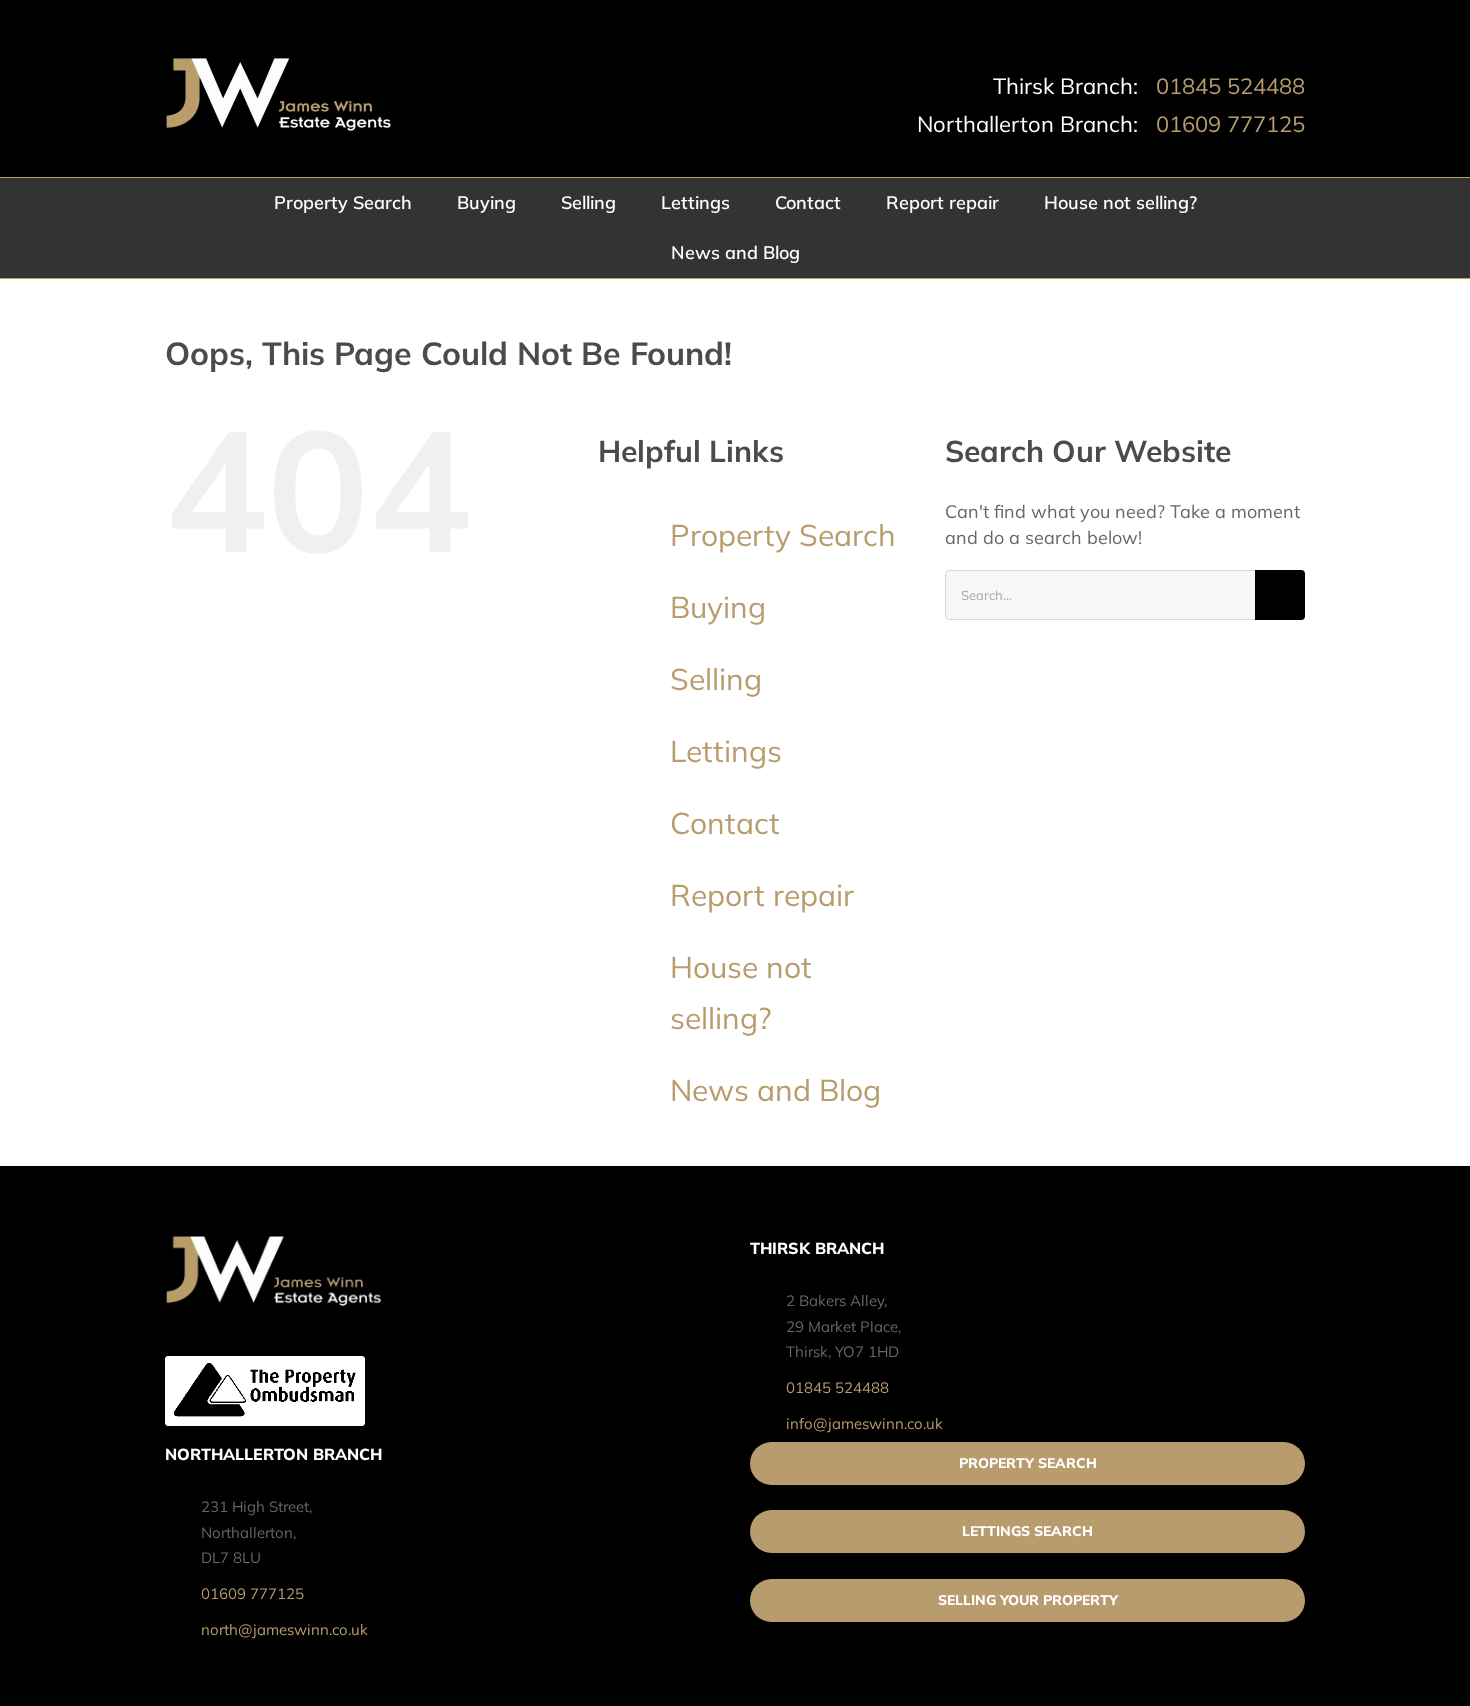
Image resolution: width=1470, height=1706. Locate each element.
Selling (716, 679)
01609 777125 (1230, 124)
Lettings (726, 751)
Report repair (762, 895)
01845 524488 (1230, 86)
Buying (718, 607)
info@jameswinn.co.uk (864, 1423)
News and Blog (775, 1090)
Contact (725, 823)
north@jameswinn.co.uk (284, 1629)
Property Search (783, 535)
